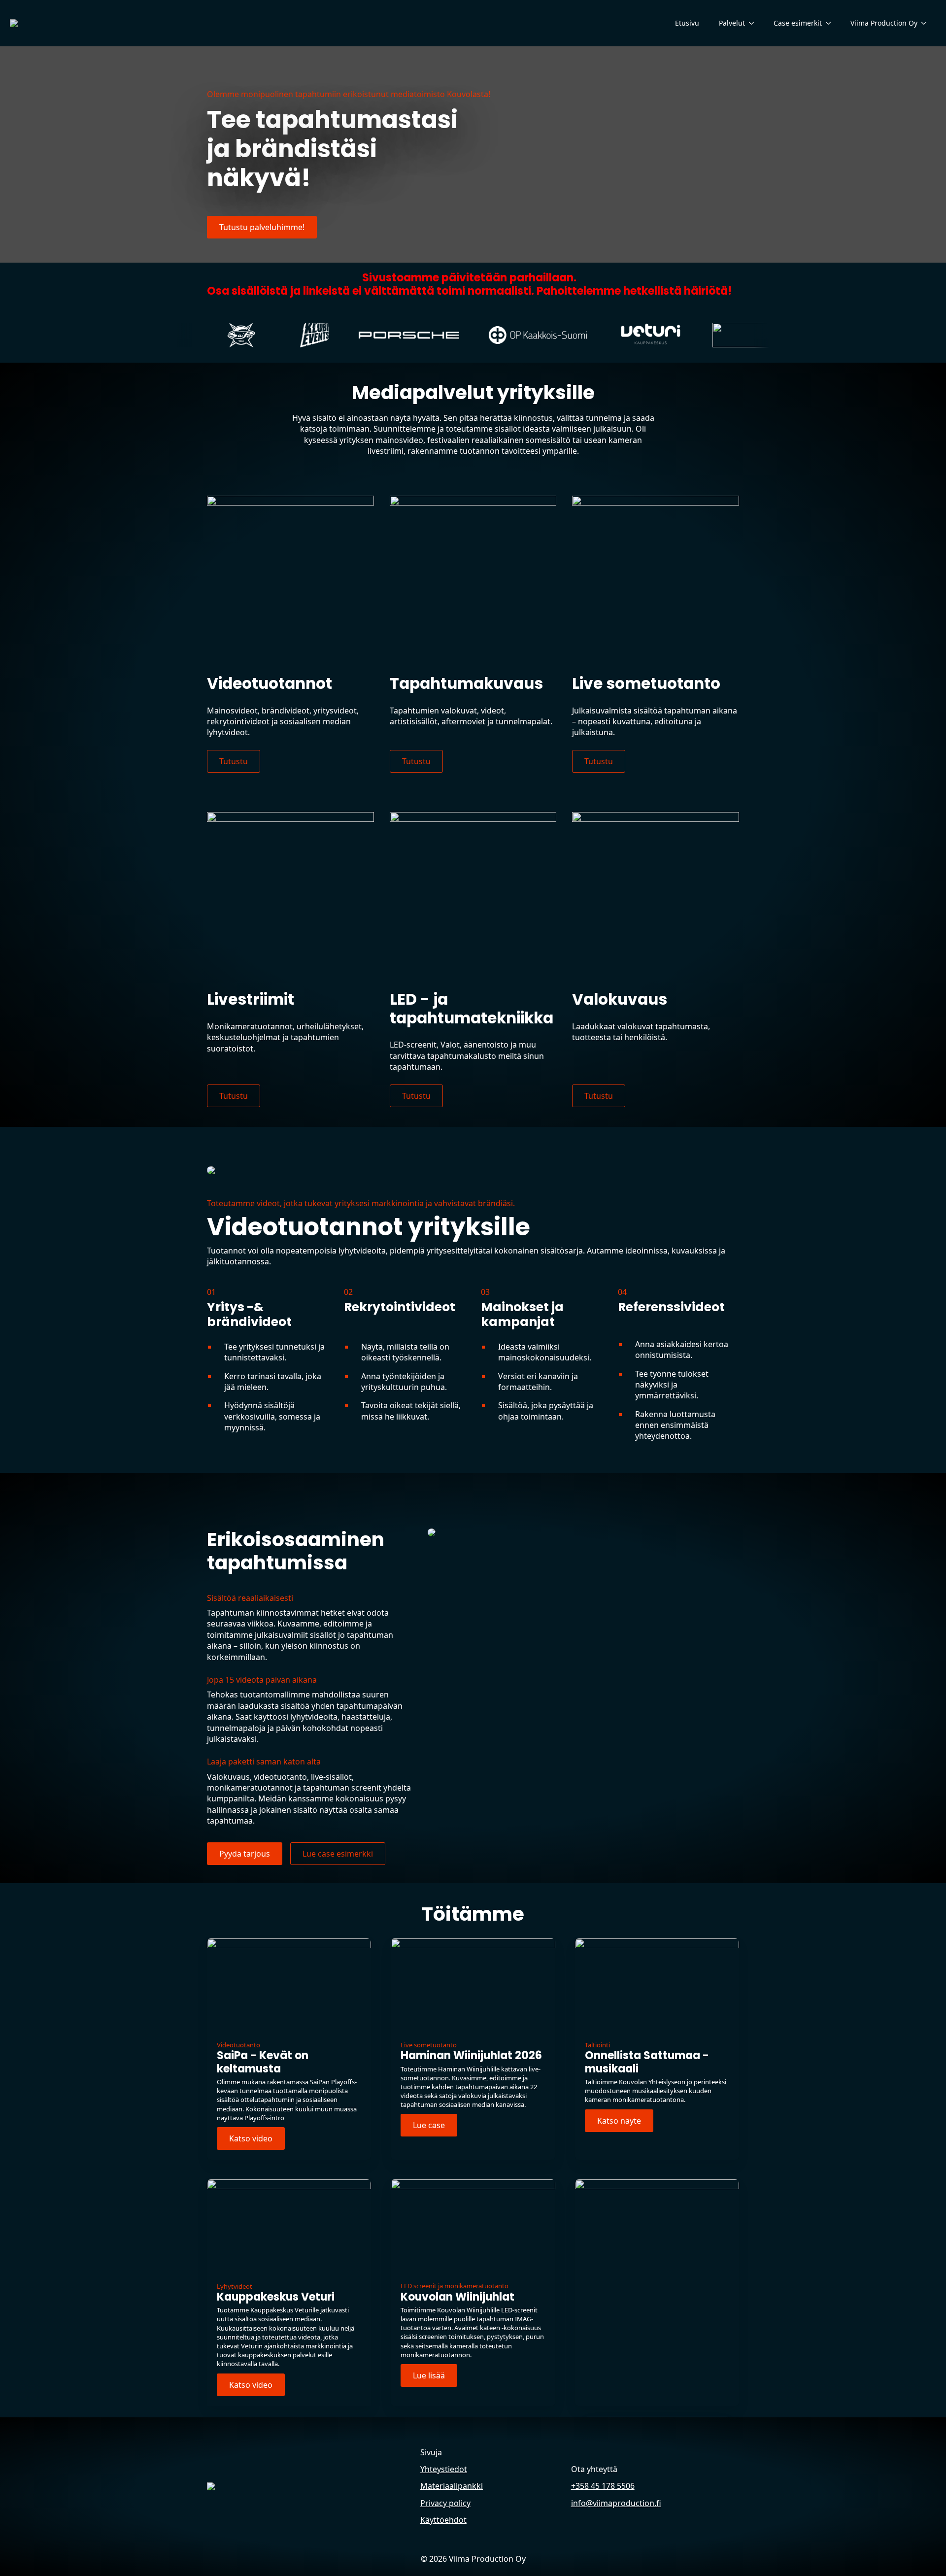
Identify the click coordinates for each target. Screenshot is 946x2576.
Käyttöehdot (443, 2520)
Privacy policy (445, 2503)
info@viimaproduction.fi (616, 2503)
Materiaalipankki (452, 2486)
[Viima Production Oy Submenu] (927, 23)
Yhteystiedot (444, 2469)
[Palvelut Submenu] (754, 23)
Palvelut (732, 23)
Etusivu (687, 23)
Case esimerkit (798, 23)
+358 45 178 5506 (603, 2486)
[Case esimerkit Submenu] (831, 23)
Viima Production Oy (884, 23)
